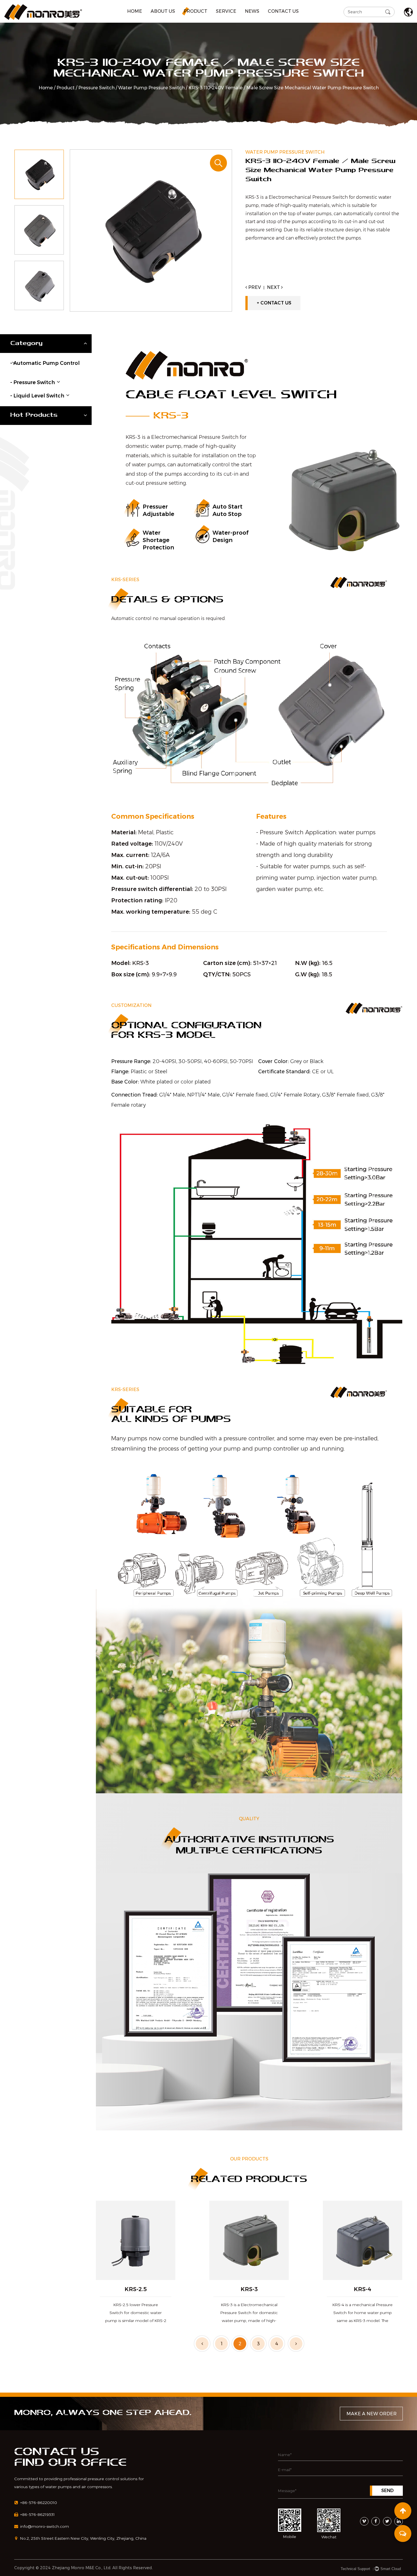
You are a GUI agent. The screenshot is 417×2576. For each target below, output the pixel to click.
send (387, 2491)
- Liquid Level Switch (37, 396)
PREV (254, 287)
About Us (163, 11)
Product (195, 11)
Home (135, 11)
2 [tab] (240, 2344)
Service (226, 11)
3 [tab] (258, 2344)
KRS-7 (363, 2289)
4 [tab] (277, 2344)
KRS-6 (249, 2289)
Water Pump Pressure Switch (151, 88)
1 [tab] (222, 2344)
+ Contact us (274, 303)
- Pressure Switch (33, 382)
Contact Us (283, 11)
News (252, 11)
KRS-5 (136, 2289)
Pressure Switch (96, 88)
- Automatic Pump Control (45, 363)
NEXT (274, 287)
